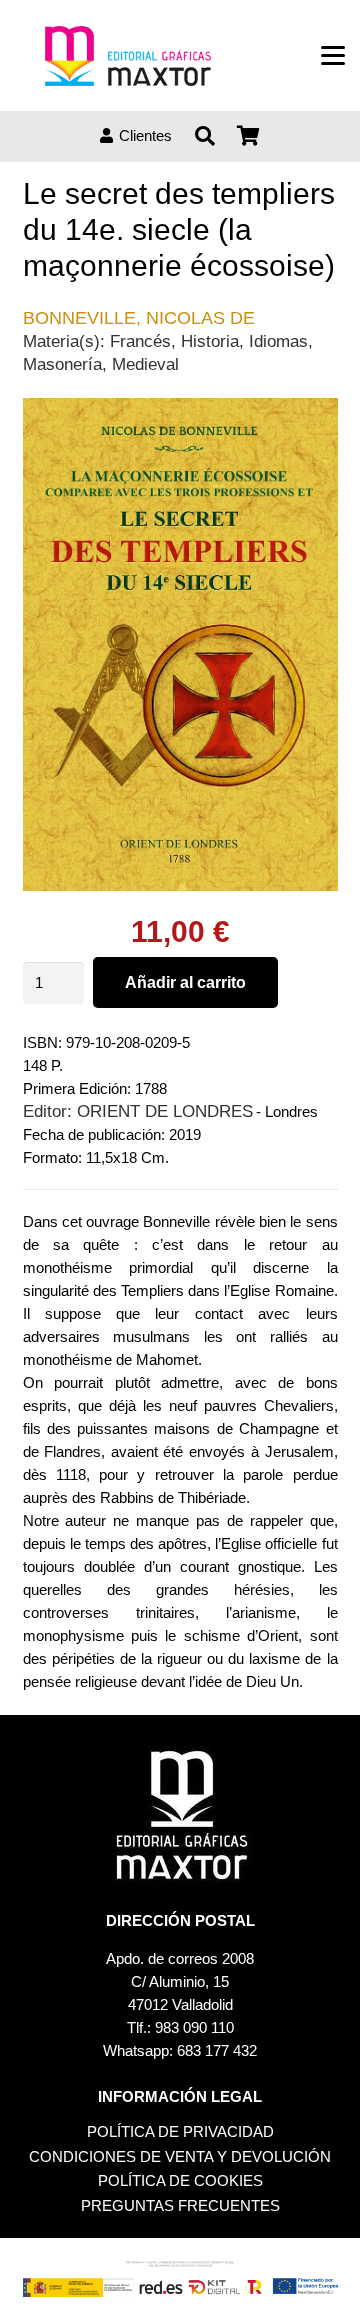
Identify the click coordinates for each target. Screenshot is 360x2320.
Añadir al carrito (185, 982)
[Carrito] (249, 136)
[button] (333, 56)
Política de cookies (180, 2180)
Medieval (145, 364)
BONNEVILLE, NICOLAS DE (139, 318)
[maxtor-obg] (128, 56)
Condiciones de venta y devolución (180, 2156)
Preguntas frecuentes (180, 2205)
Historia (210, 341)
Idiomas (278, 341)
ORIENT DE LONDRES (165, 1111)
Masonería (62, 364)
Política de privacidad (180, 2131)
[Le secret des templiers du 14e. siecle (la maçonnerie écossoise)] (180, 409)
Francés (140, 341)
